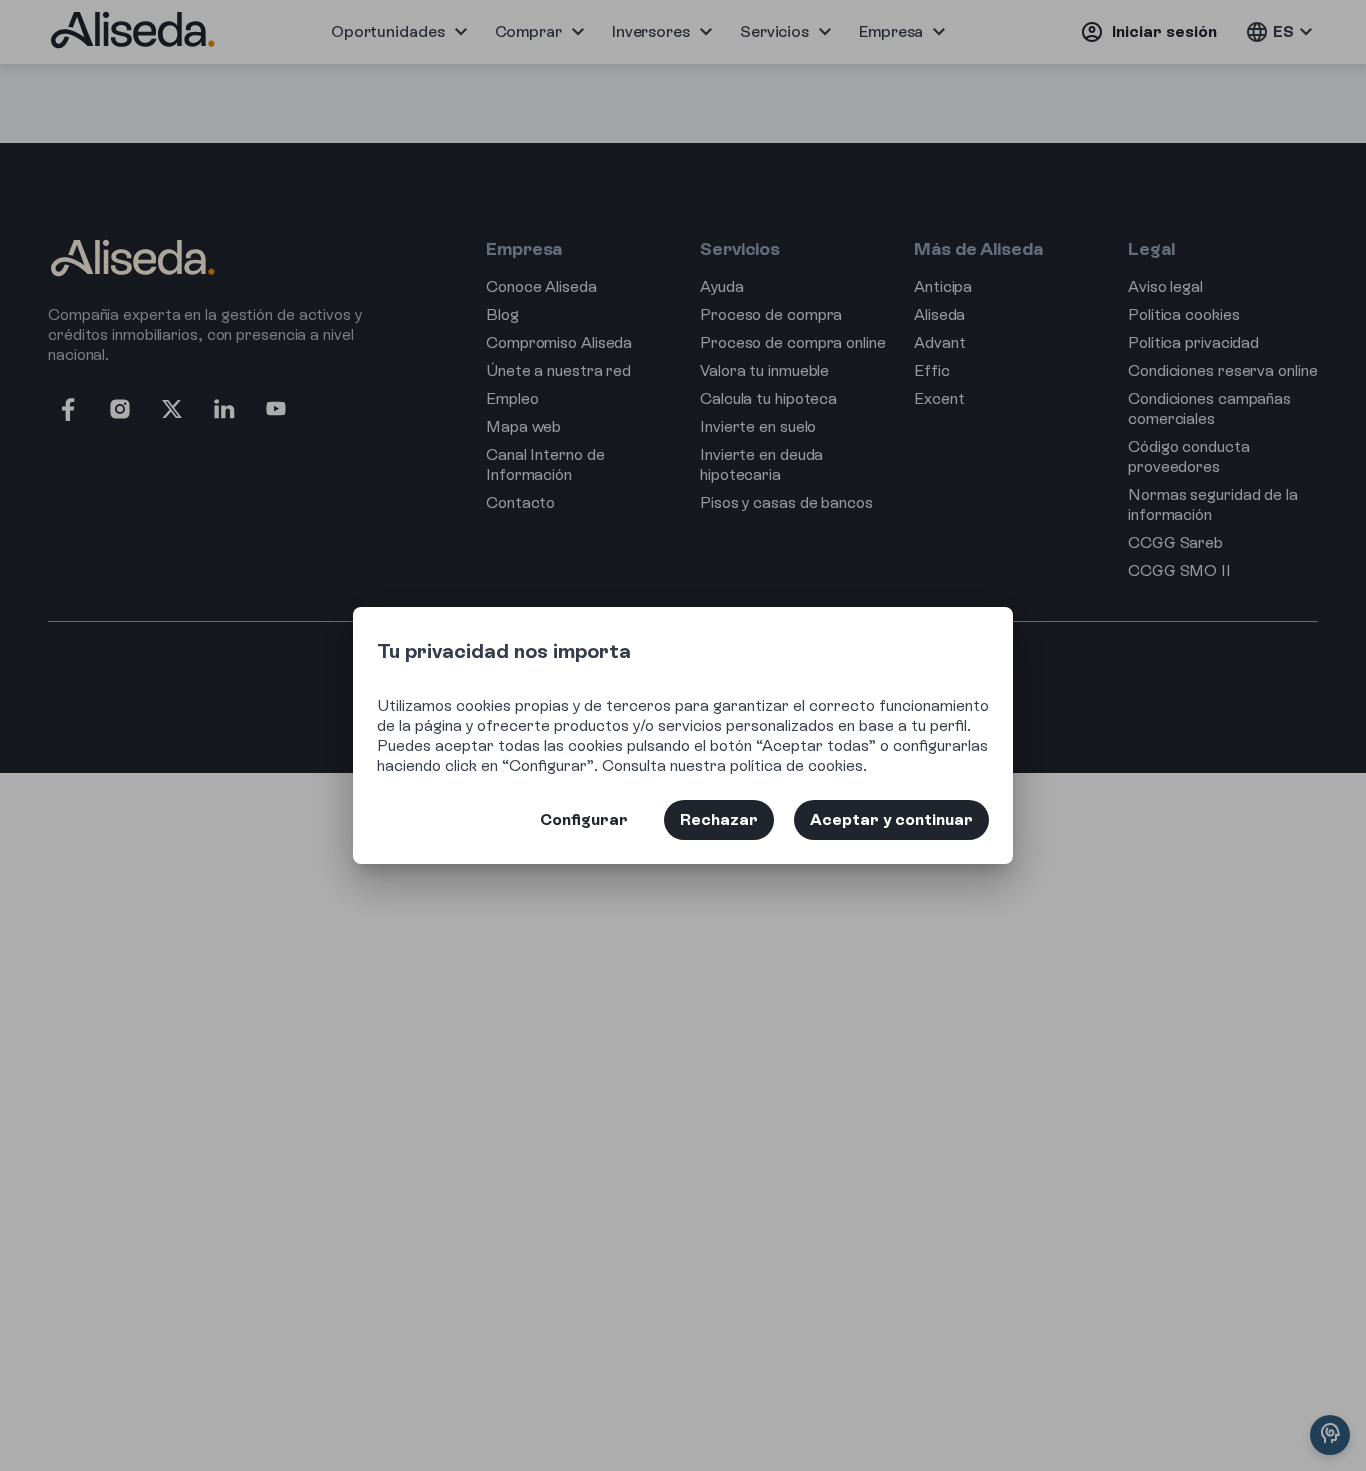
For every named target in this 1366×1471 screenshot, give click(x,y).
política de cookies (796, 765)
